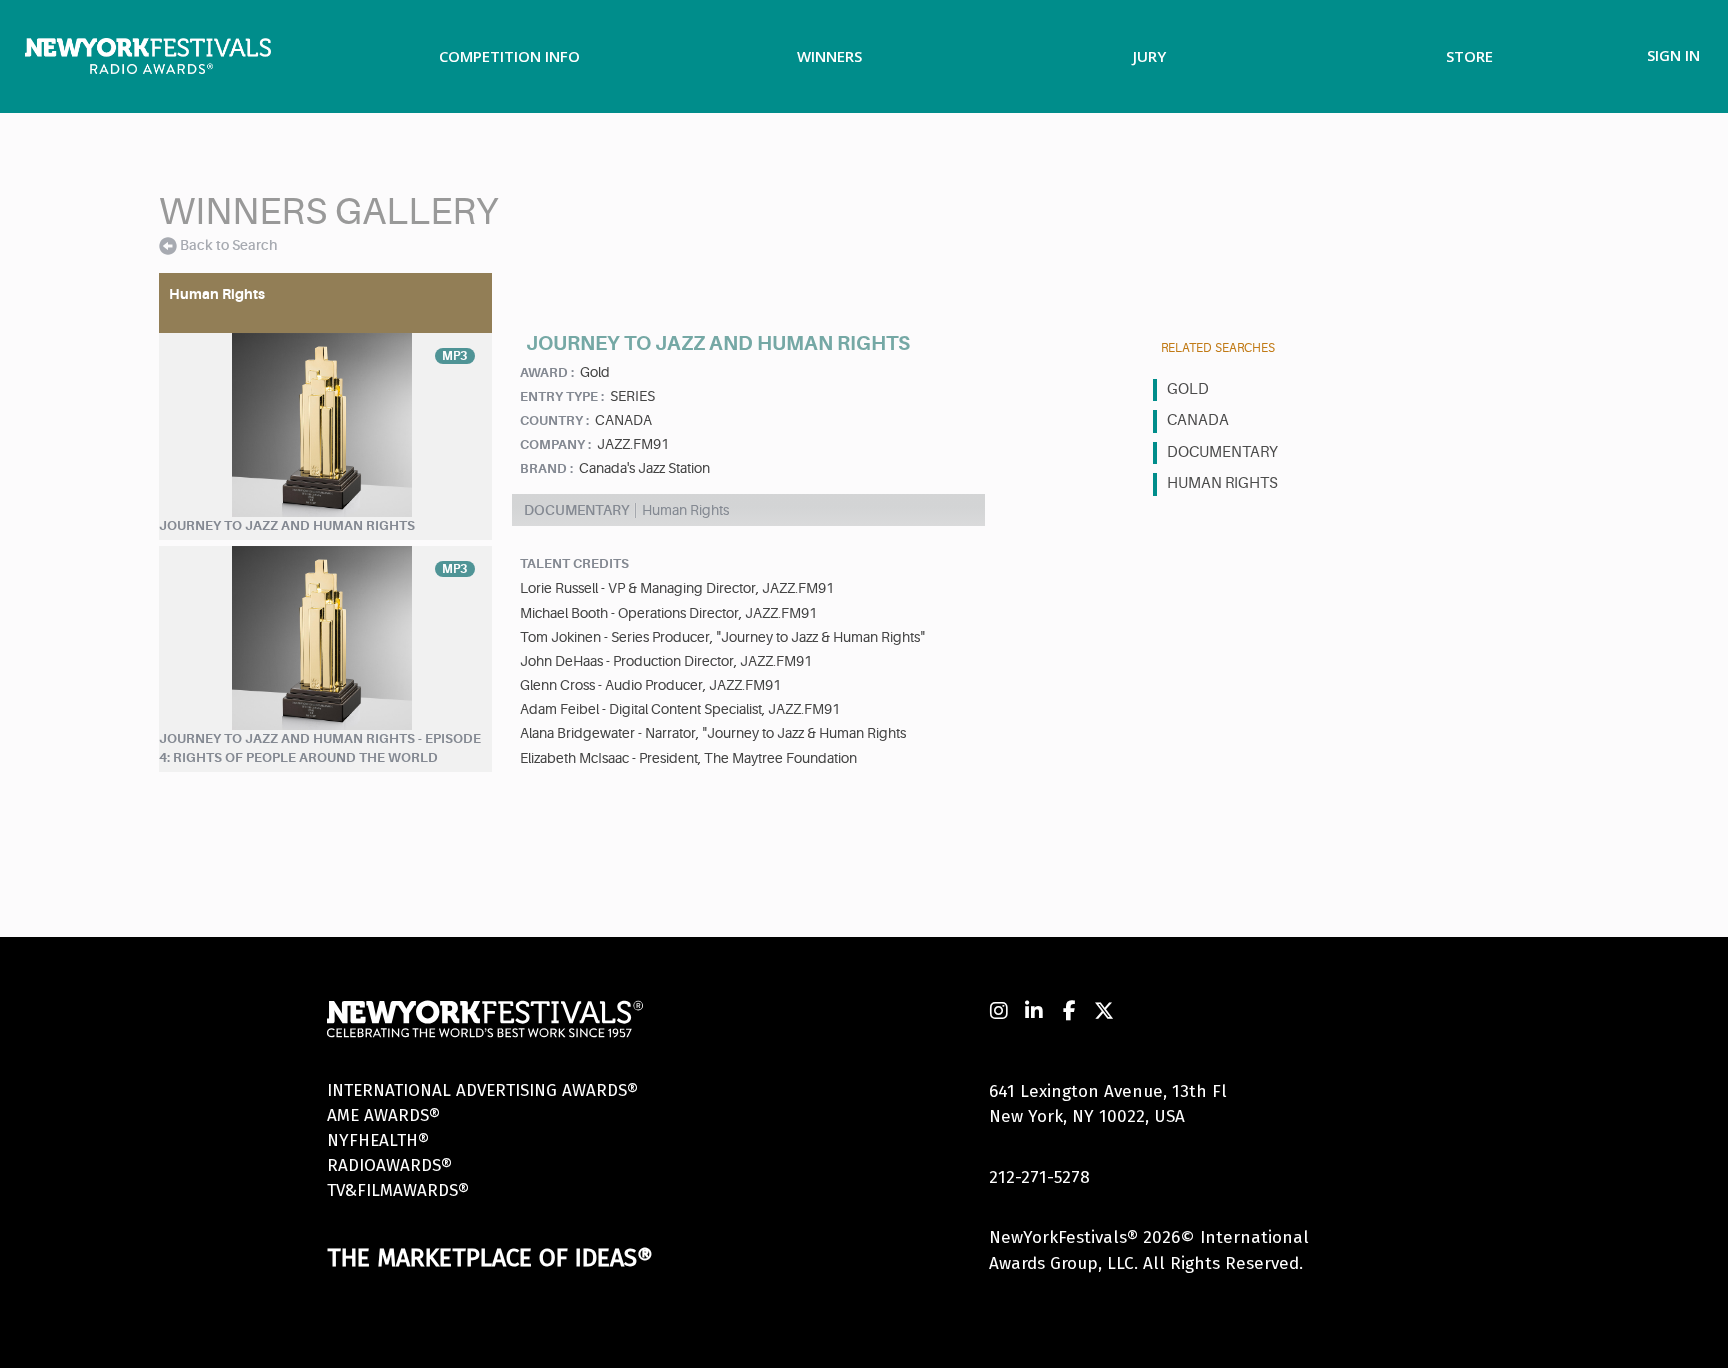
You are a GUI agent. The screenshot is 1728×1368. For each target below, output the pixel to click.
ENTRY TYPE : (562, 396)
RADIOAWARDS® (389, 1165)
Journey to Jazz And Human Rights (287, 525)
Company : (555, 444)
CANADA (1198, 420)
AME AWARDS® (383, 1115)
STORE (1469, 56)
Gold (1188, 389)
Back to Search (228, 245)
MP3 (455, 356)
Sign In (1673, 55)
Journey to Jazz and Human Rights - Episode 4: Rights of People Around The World (320, 748)
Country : (554, 420)
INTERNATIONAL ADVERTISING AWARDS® (482, 1090)
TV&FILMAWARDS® (398, 1190)
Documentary (1222, 452)
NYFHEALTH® (378, 1140)
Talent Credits (574, 563)
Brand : (546, 468)
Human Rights (1222, 483)
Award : (547, 372)
